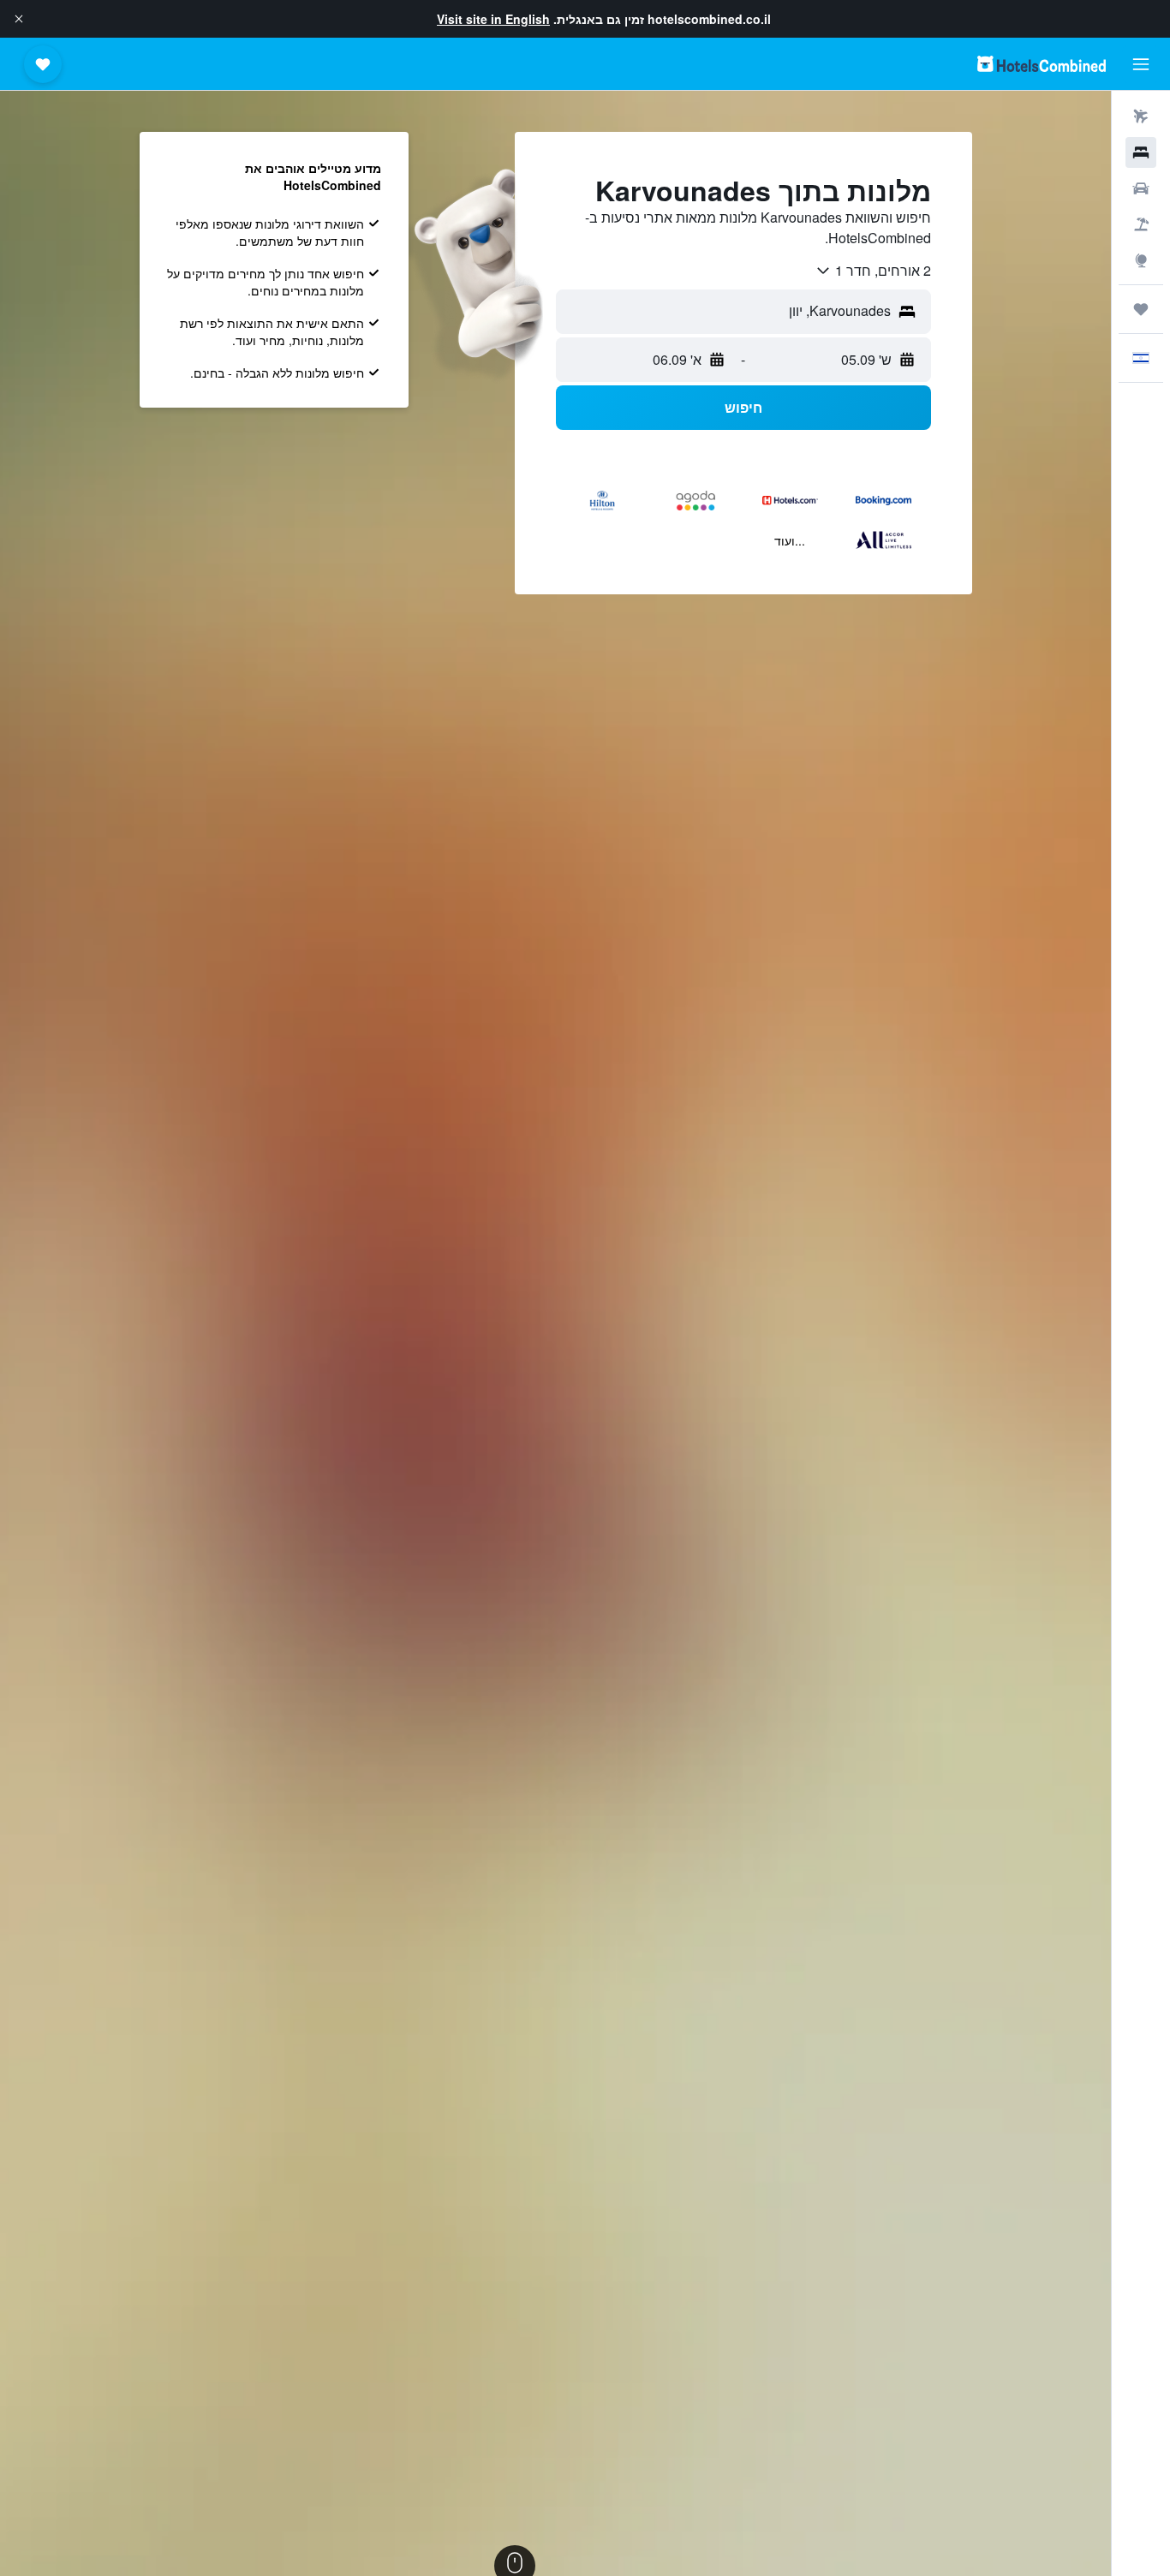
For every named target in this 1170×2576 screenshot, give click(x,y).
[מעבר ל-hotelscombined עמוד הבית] (1042, 64)
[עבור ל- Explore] (1141, 260)
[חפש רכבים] (1141, 188)
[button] (19, 19)
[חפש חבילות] (1141, 224)
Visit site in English (493, 19)
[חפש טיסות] (1141, 116)
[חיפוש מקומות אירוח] (1141, 152)
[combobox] (873, 271)
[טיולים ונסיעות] (1141, 309)
